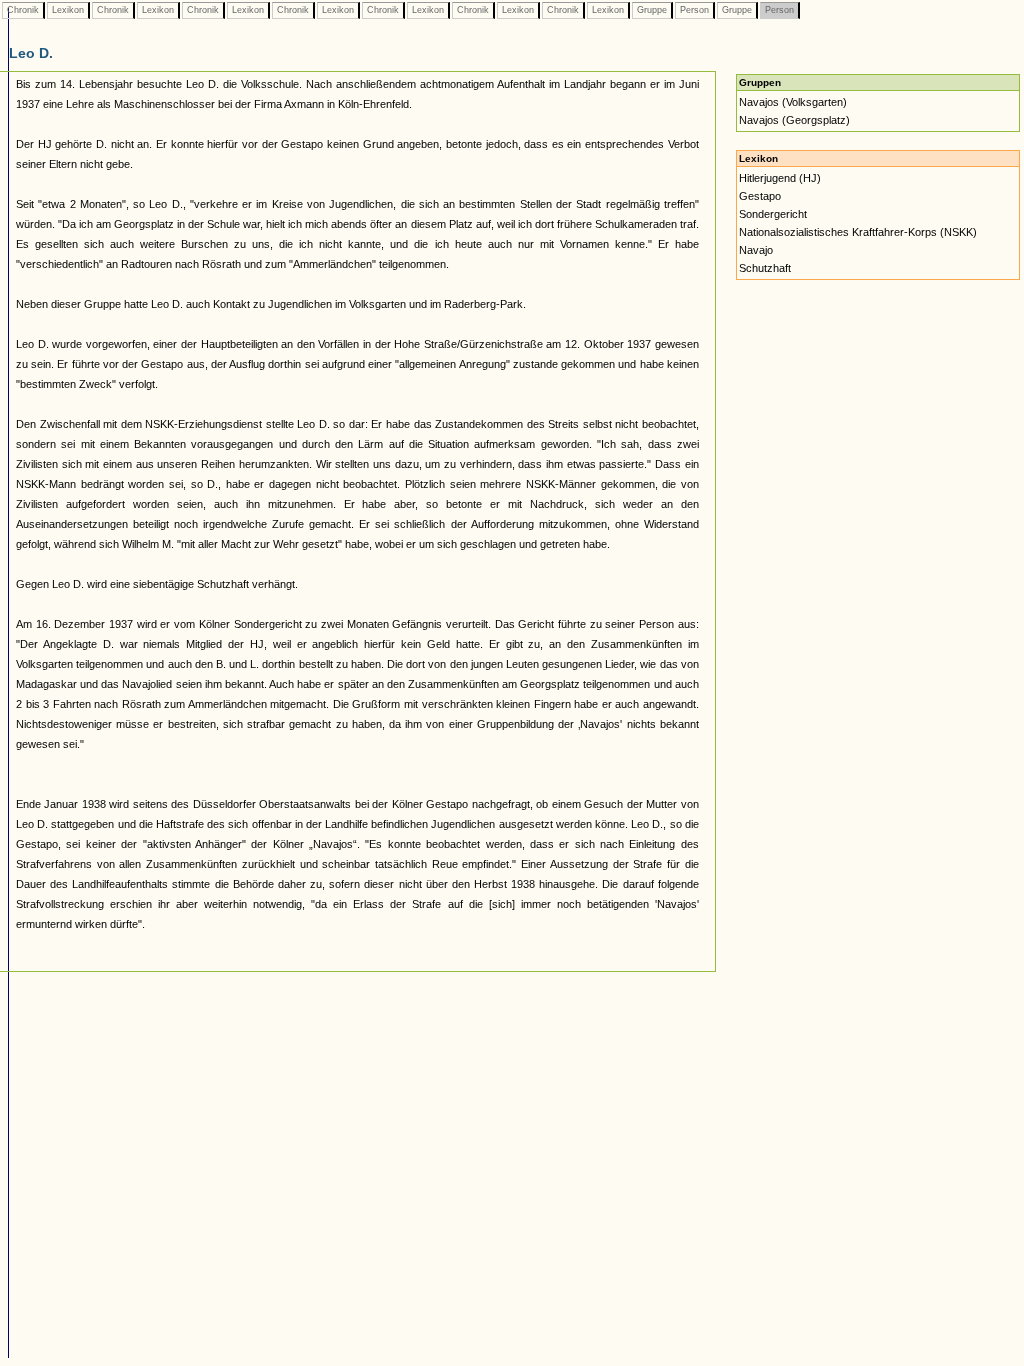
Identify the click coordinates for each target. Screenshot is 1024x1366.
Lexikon (68, 10)
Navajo (756, 250)
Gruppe (652, 10)
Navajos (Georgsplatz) (794, 120)
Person (694, 10)
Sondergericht (773, 214)
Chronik (23, 10)
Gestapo (760, 196)
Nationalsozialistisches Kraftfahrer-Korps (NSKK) (858, 232)
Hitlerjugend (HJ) (780, 178)
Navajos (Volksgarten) (793, 102)
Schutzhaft (765, 268)
